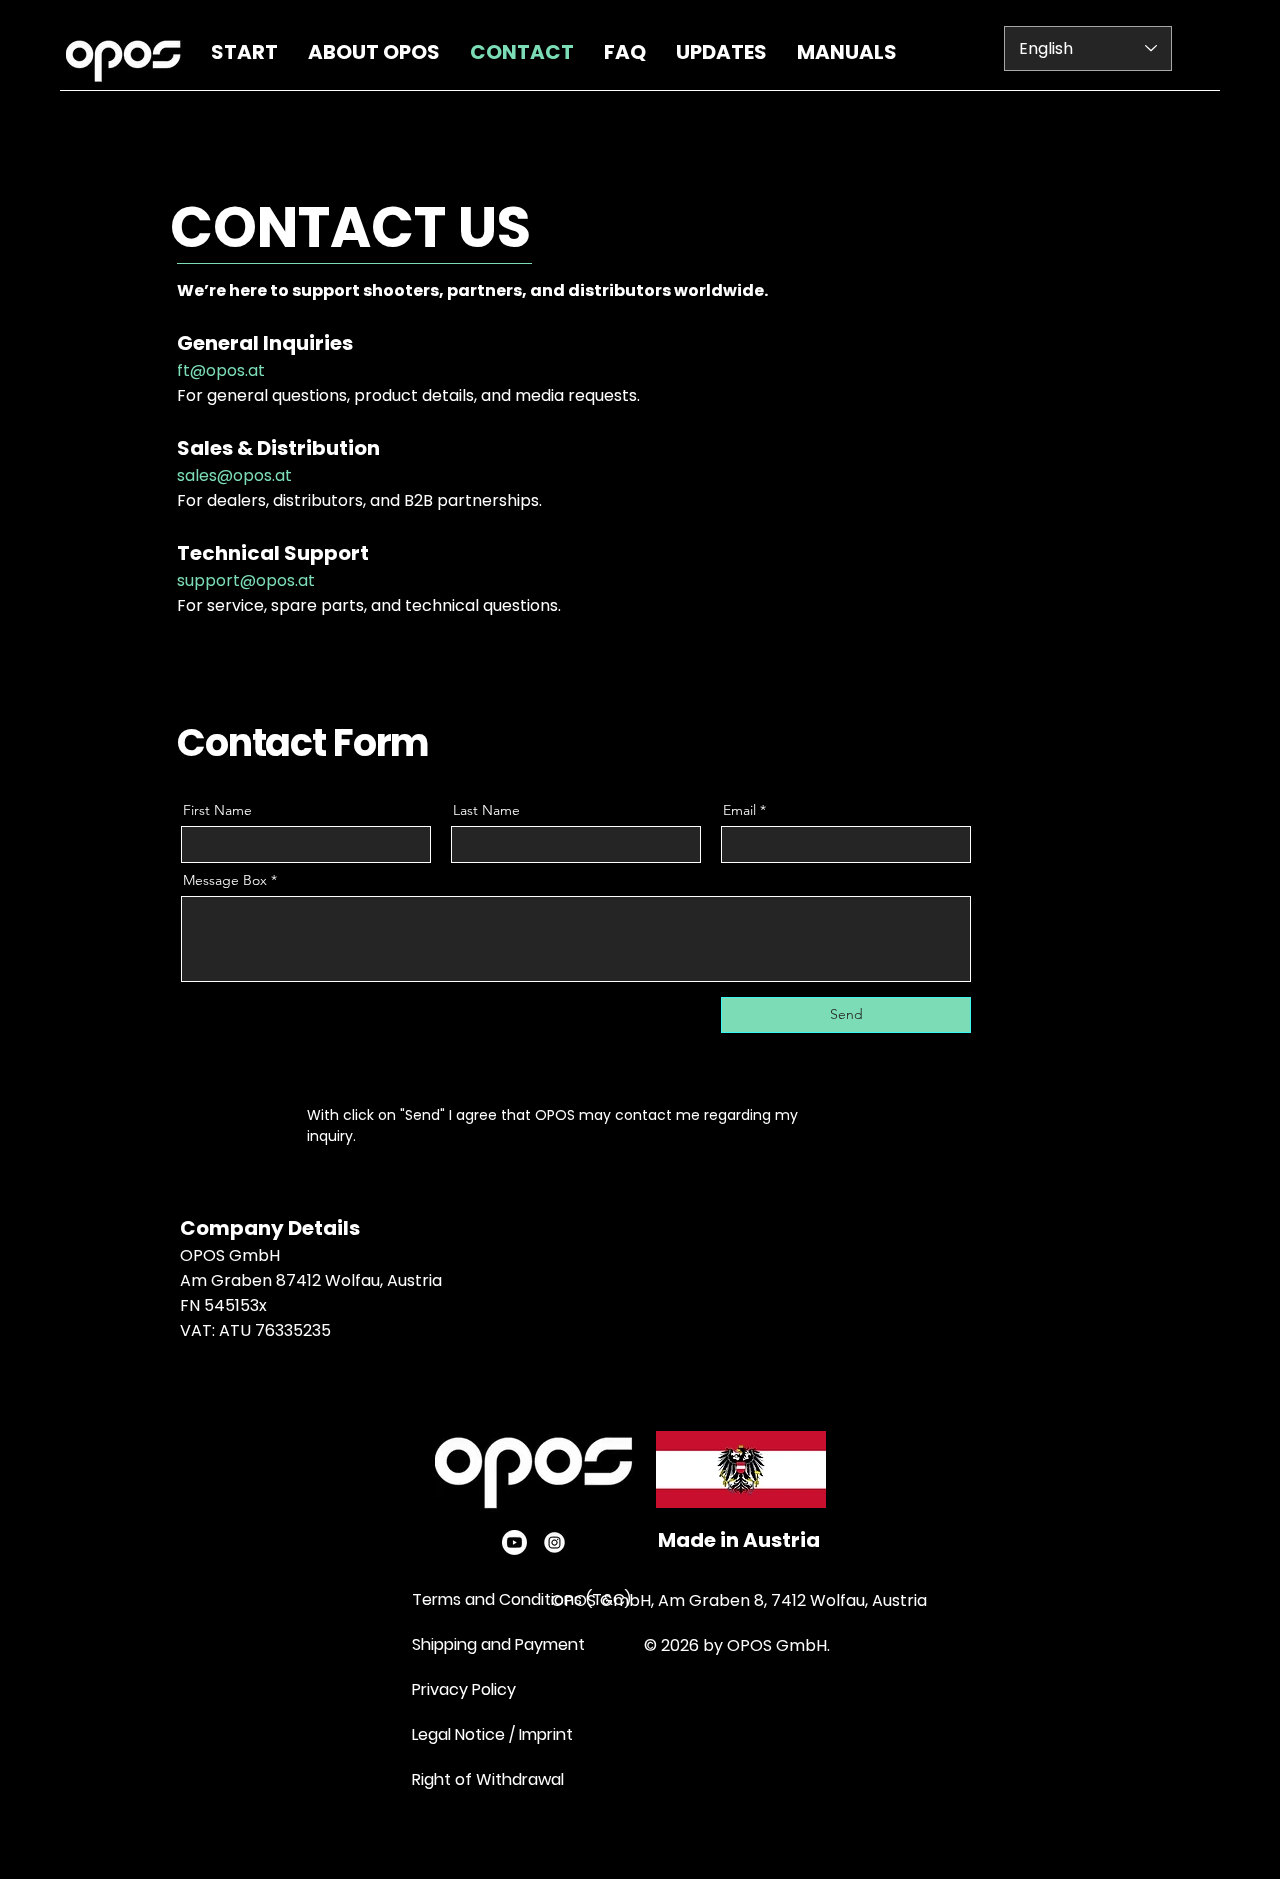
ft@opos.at (221, 370)
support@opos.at (246, 580)
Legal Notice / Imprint (492, 1734)
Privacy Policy (466, 1689)
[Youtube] (514, 1542)
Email (739, 810)
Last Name (486, 810)
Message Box (225, 880)
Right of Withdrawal (488, 1779)
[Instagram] (554, 1542)
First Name (217, 810)
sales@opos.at (234, 475)
